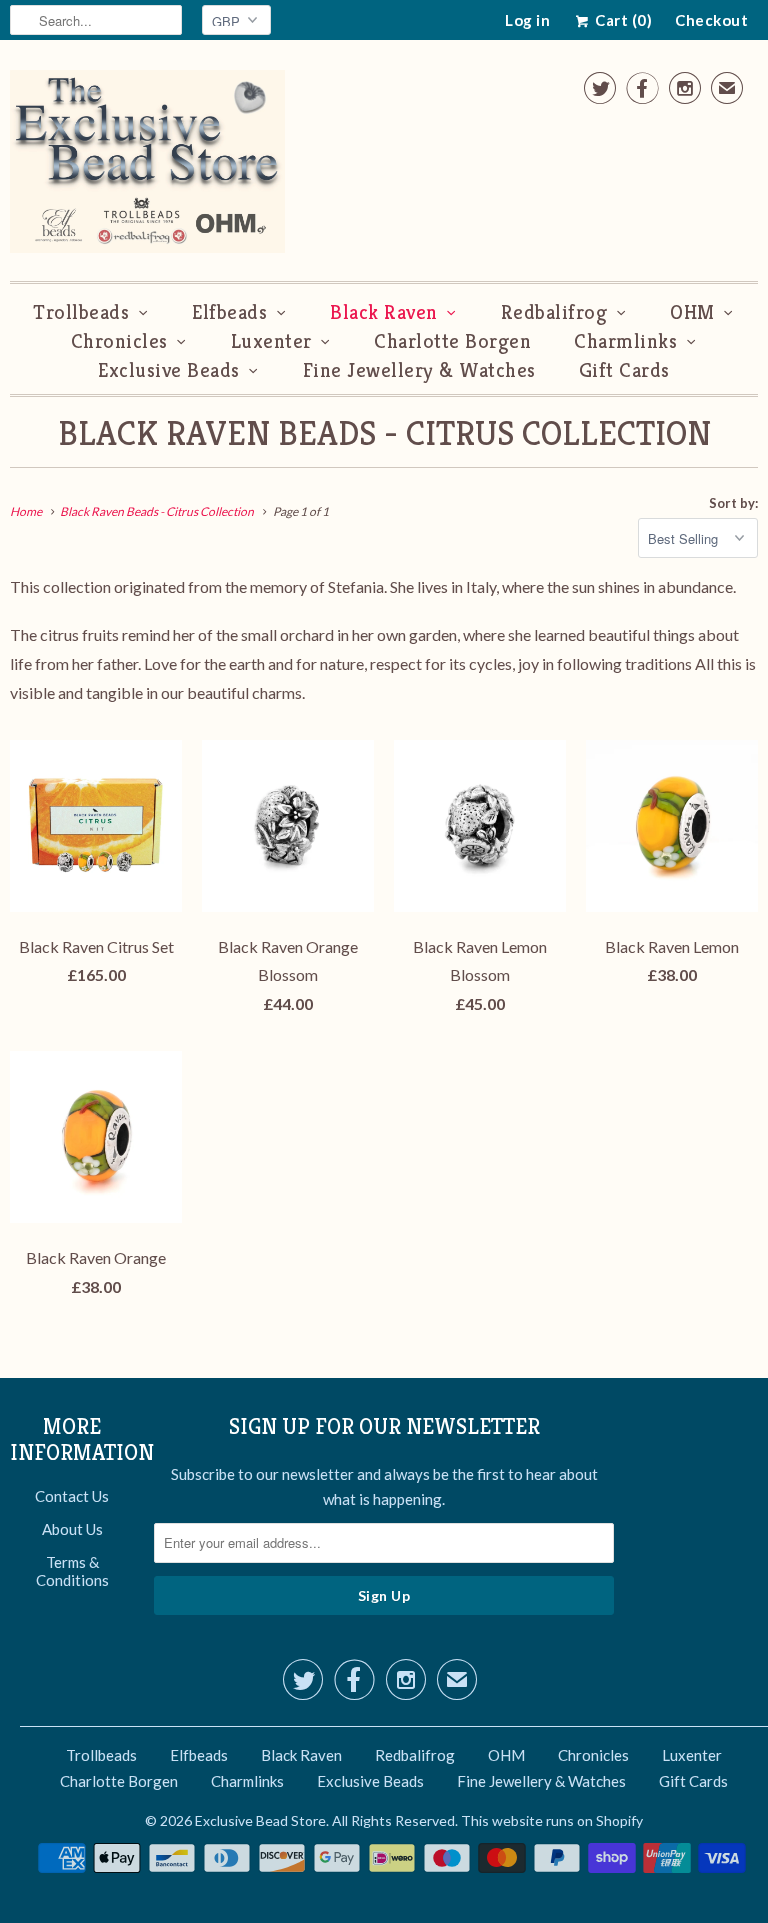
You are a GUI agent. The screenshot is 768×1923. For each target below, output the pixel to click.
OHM (692, 312)
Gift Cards (624, 370)
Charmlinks (625, 341)
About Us (72, 1529)
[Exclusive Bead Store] (147, 165)
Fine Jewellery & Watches (419, 370)
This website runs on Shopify (552, 1820)
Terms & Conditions (72, 1571)
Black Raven (384, 312)
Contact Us (72, 1496)
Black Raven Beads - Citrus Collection (384, 433)
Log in (527, 20)
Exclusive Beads (169, 370)
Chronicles (119, 341)
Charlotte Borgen (452, 341)
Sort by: (733, 503)
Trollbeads (81, 312)
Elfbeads (229, 312)
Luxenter (271, 341)
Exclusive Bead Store (260, 1820)
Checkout (711, 20)
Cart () (622, 20)
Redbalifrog (554, 312)
